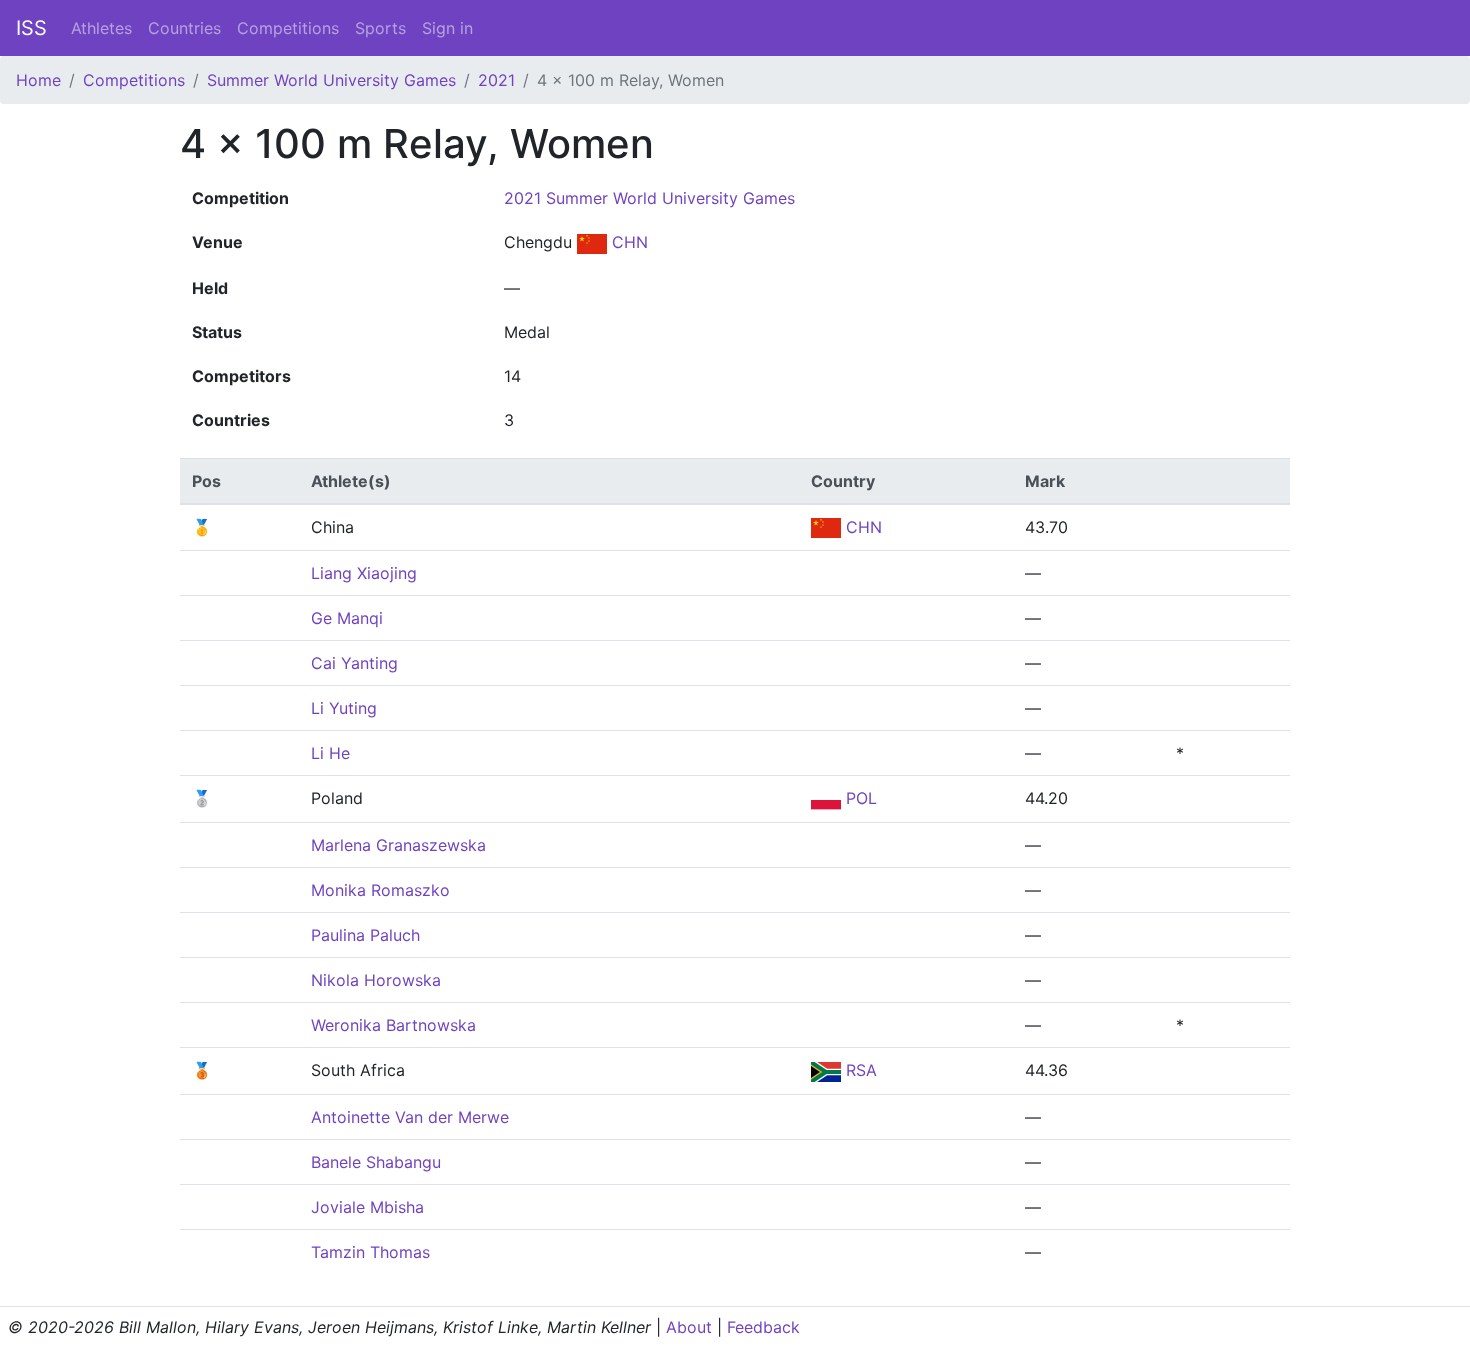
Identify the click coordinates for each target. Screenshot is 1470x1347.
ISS (31, 28)
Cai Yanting (354, 663)
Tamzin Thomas (370, 1252)
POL (859, 798)
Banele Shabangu (376, 1162)
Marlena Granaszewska (398, 845)
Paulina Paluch (365, 935)
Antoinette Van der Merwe (410, 1117)
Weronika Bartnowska (393, 1025)
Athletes (101, 28)
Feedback (763, 1327)
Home (38, 80)
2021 (496, 80)
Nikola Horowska (376, 980)
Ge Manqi (347, 618)
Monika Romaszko (380, 890)
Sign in (447, 28)
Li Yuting (344, 708)
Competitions (288, 28)
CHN (627, 242)
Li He (330, 753)
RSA (859, 1070)
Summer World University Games (331, 80)
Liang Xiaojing (364, 573)
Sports (380, 28)
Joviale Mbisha (367, 1207)
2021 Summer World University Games (649, 198)
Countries (184, 28)
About (689, 1327)
